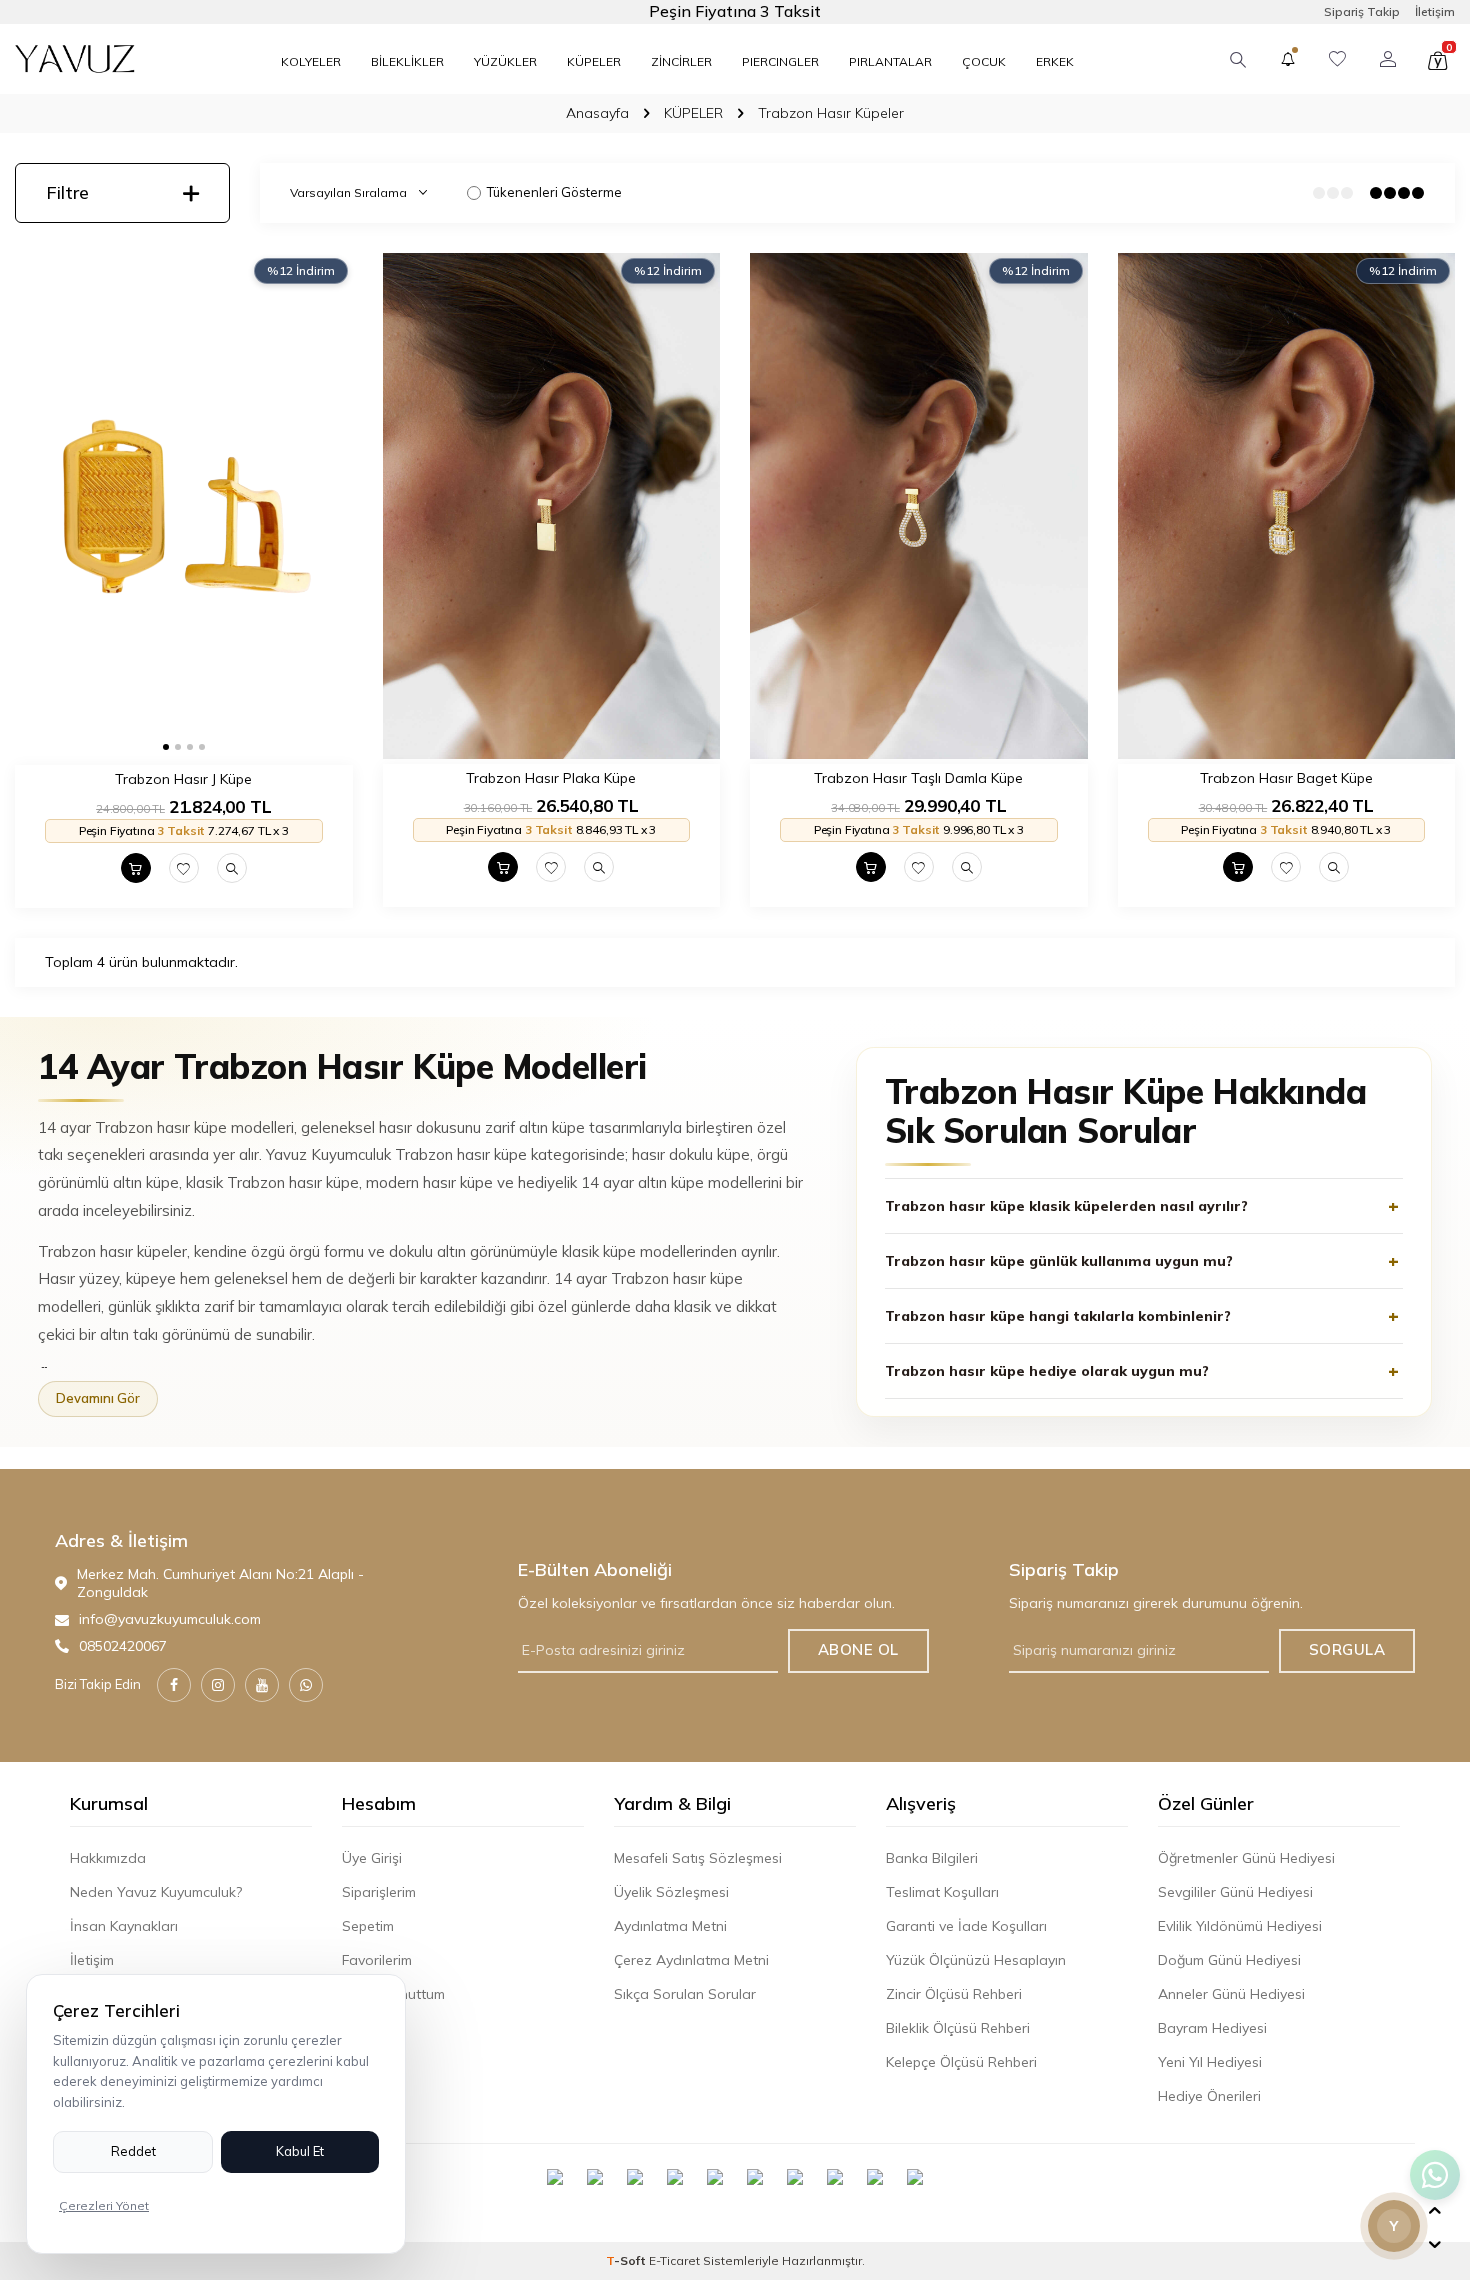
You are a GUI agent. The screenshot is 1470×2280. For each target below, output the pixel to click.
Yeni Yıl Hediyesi (1210, 2062)
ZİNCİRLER (681, 61)
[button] (166, 747)
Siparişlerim (379, 1892)
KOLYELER (311, 61)
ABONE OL (858, 1649)
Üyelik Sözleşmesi (671, 1892)
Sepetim (368, 1926)
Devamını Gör (98, 1398)
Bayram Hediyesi (1212, 2028)
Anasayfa (597, 113)
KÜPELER (594, 61)
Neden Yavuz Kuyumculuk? (156, 1892)
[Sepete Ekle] (136, 868)
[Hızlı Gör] (232, 868)
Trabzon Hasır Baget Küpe (1286, 778)
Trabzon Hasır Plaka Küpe (551, 778)
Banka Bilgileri (932, 1858)
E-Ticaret (674, 2260)
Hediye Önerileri (1209, 2096)
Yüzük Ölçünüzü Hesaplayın (976, 1960)
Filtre (67, 192)
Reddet (133, 2151)
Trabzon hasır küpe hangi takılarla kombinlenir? (1058, 1316)
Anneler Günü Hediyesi (1231, 1994)
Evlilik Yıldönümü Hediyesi (1240, 1926)
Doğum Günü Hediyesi (1229, 1960)
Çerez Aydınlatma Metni (691, 1960)
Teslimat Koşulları (942, 1892)
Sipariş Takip (1362, 11)
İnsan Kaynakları (124, 1926)
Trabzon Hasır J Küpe (183, 779)
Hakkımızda (108, 1858)
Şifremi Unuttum (393, 1994)
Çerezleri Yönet (104, 2205)
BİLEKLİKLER (407, 61)
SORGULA (1347, 1649)
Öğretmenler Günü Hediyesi (1246, 1858)
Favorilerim (377, 1960)
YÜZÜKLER (505, 61)
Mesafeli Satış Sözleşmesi (698, 1858)
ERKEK (1055, 61)
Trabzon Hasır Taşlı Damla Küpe (918, 778)
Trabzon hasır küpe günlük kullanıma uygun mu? (1059, 1261)
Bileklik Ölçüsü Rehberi (958, 2028)
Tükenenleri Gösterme (554, 192)
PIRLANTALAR (890, 61)
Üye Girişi (372, 1858)
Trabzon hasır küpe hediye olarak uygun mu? (1047, 1371)
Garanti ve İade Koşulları (966, 1926)
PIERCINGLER (780, 61)
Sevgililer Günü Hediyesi (1235, 1892)
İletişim (1435, 11)
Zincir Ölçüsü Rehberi (954, 1994)
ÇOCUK (984, 61)
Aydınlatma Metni (670, 1926)
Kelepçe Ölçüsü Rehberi (961, 2062)
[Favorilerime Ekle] (184, 868)
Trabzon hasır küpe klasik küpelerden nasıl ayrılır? (1066, 1206)
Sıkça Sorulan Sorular (685, 1994)
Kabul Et (300, 2151)
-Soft (627, 2260)
